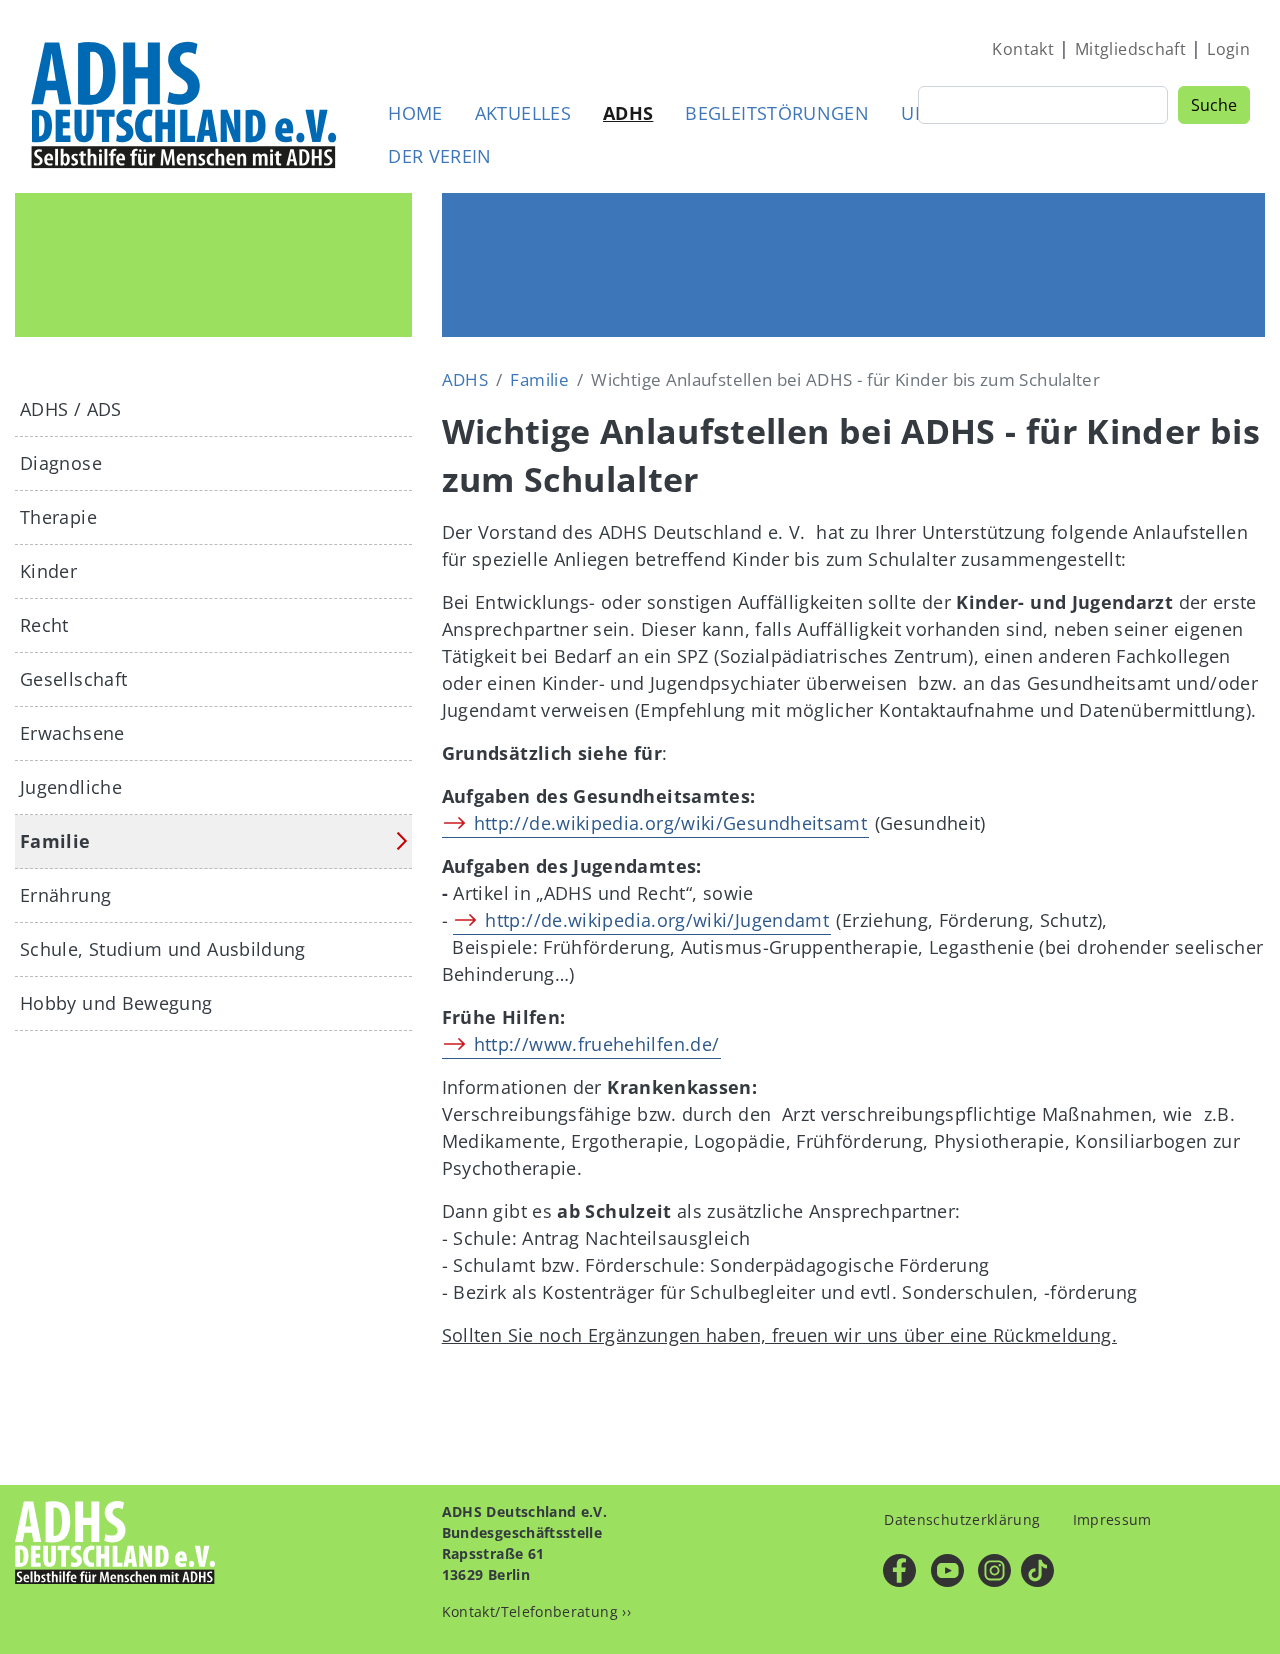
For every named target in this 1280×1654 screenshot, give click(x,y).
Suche (1214, 105)
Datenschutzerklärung (962, 1519)
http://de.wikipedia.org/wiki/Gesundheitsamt (670, 823)
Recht (44, 625)
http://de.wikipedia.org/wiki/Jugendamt (657, 920)
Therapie (58, 517)
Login (1228, 49)
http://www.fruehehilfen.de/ (597, 1044)
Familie (539, 379)
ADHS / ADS (71, 409)
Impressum (1112, 1519)
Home (415, 113)
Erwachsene (72, 733)
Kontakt (1023, 49)
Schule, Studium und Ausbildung (163, 949)
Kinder (48, 571)
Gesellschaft (73, 679)
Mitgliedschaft (1130, 49)
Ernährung (65, 895)
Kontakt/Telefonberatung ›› (536, 1611)
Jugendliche (71, 787)
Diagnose (61, 463)
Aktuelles (523, 113)
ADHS (628, 113)
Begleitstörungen (777, 113)
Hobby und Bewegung (116, 1003)
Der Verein (440, 156)
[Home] (185, 104)
